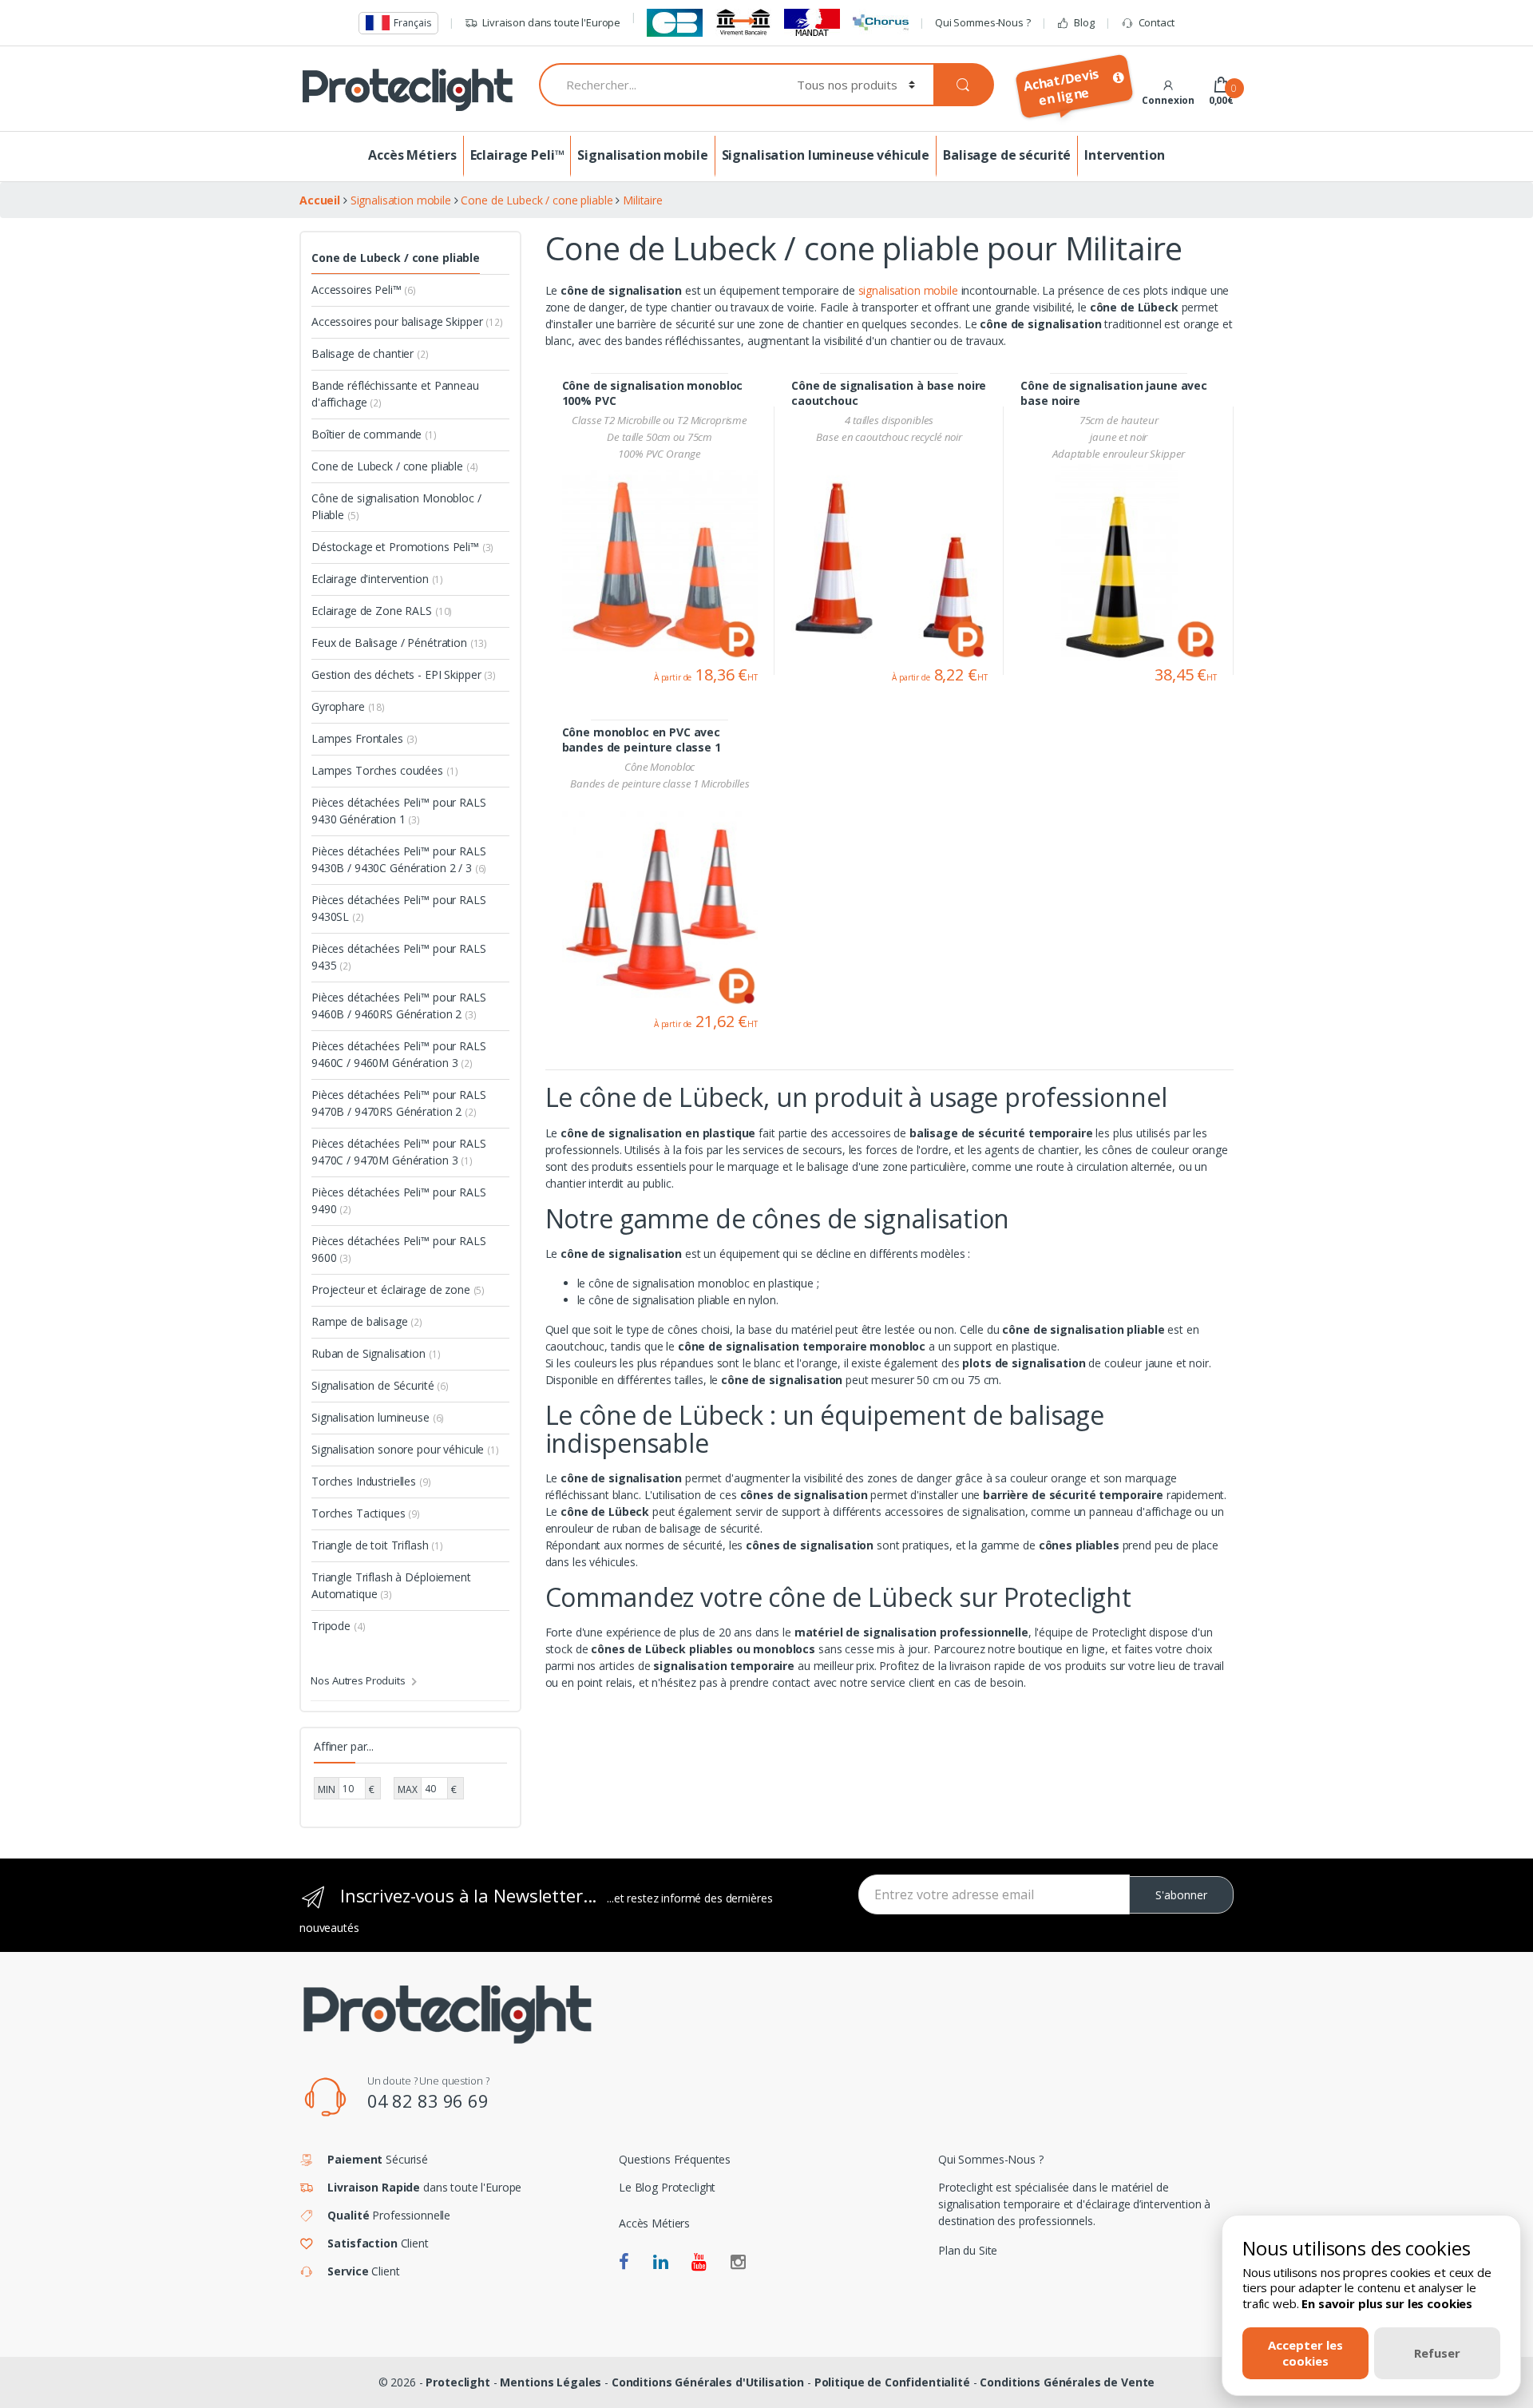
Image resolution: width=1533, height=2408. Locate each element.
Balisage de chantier (370, 353)
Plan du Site (968, 2250)
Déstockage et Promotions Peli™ (402, 547)
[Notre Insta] (738, 2263)
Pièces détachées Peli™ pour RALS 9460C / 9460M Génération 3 (399, 1054)
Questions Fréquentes (675, 2159)
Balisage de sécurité (1007, 155)
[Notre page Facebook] (624, 2263)
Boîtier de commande (374, 434)
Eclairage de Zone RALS (382, 611)
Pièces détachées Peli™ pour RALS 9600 (399, 1249)
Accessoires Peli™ (364, 290)
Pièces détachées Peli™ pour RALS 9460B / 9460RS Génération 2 (399, 1006)
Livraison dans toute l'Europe (551, 22)
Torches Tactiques (366, 1513)
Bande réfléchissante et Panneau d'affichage (395, 394)
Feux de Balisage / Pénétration (399, 643)
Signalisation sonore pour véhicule (405, 1449)
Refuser (1437, 2353)
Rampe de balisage (367, 1321)
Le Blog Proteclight (667, 2187)
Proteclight (458, 2382)
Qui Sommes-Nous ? (983, 22)
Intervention (1124, 155)
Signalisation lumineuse (378, 1417)
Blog (1084, 22)
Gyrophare (348, 706)
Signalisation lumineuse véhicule (826, 155)
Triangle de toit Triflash (377, 1545)
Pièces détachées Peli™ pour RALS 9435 (399, 957)
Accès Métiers (412, 155)
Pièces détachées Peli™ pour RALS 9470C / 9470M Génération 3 (399, 1152)
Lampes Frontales (364, 738)
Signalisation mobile (642, 155)
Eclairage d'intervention (377, 579)
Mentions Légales (551, 2382)
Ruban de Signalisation (376, 1353)
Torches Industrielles (371, 1481)
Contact (1157, 22)
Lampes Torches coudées (384, 770)
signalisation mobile (908, 290)
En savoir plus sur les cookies (1387, 2303)
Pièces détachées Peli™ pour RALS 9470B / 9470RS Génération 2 (399, 1103)
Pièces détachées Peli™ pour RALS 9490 (399, 1200)
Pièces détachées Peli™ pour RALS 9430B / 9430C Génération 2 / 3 (399, 859)
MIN (327, 1789)
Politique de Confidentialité (892, 2382)
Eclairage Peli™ (517, 155)
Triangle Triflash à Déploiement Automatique (391, 1585)
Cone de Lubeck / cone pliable (396, 258)
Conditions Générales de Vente (1067, 2382)
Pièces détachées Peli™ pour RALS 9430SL (399, 908)
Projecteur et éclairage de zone (398, 1289)
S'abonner (1181, 1895)
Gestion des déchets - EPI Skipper (404, 674)
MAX (408, 1789)
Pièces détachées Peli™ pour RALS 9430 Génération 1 (399, 811)
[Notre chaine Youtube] (699, 2263)
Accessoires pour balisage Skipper (407, 321)
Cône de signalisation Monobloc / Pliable (396, 506)
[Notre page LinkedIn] (661, 2263)
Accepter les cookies (1305, 2352)
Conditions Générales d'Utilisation (708, 2382)
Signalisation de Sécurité (380, 1385)
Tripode (338, 1626)
